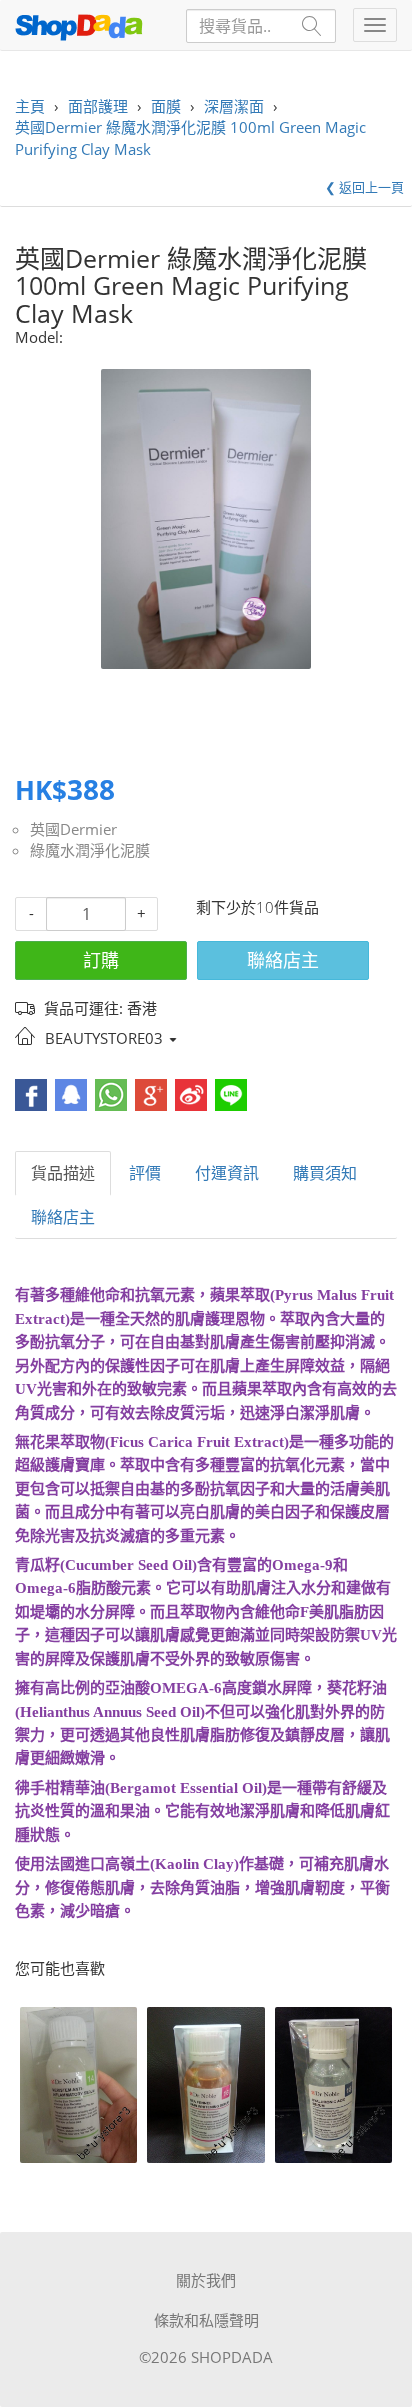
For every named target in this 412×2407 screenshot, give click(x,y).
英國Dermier (73, 829)
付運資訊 (227, 1173)
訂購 (101, 960)
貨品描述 (63, 1173)
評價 (145, 1173)
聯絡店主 (283, 960)
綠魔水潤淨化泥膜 (90, 850)
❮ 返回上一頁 (364, 187)
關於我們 (206, 2280)
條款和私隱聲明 (206, 2320)
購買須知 (325, 1173)
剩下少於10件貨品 (257, 907)
